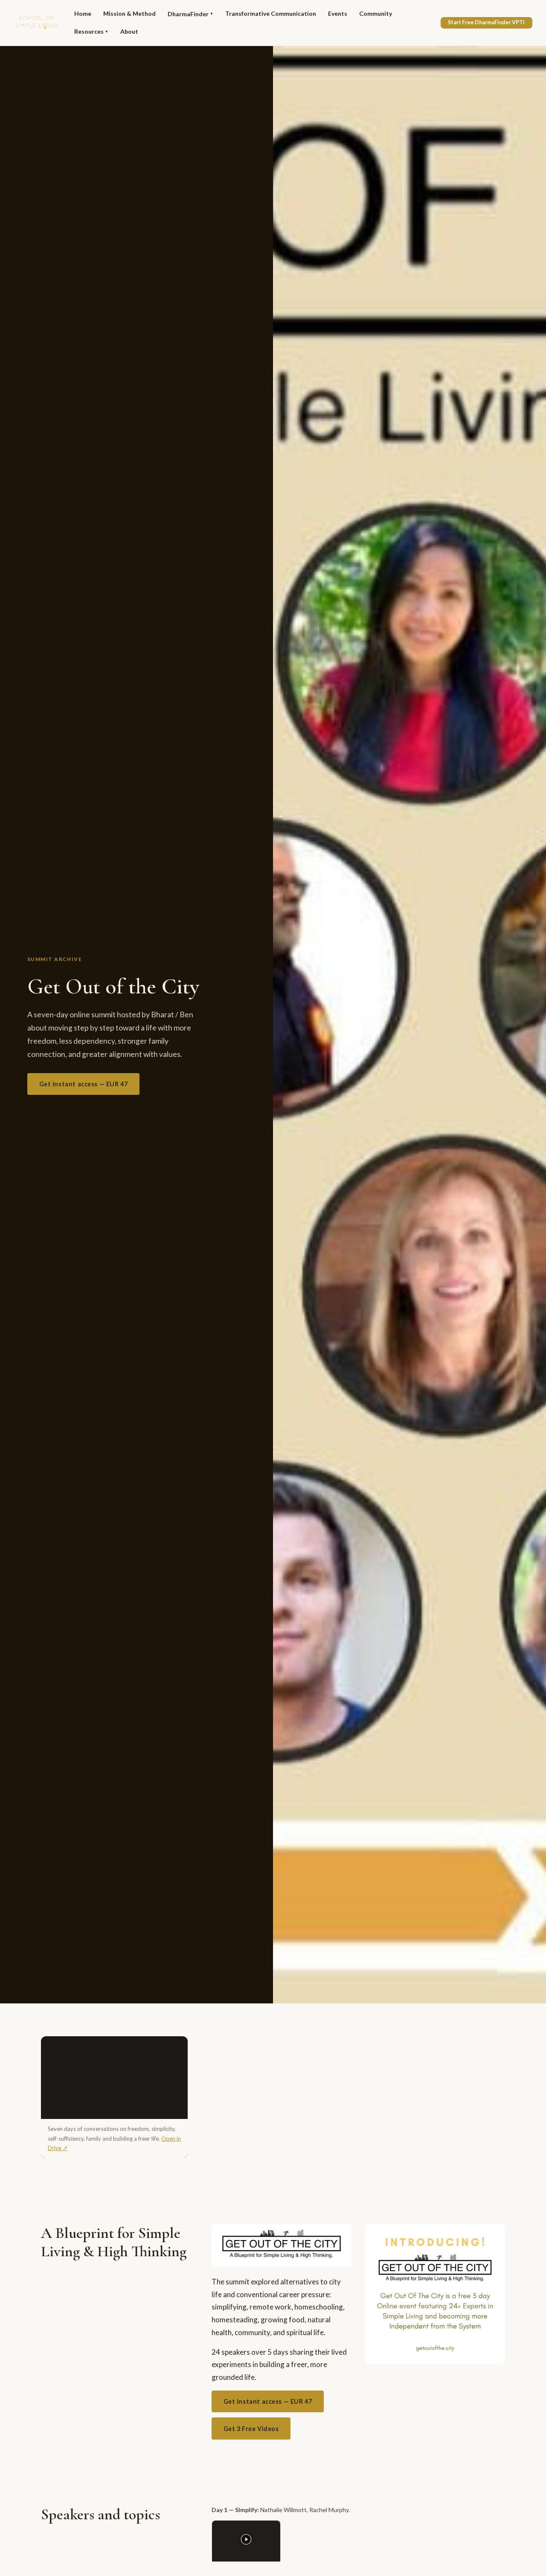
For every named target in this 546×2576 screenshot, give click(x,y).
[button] (246, 2541)
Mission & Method (129, 13)
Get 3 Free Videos (251, 2429)
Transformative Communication (271, 13)
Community (376, 13)
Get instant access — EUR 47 (84, 1084)
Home (83, 13)
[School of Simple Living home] (36, 23)
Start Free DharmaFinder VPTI (486, 22)
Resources (91, 31)
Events (338, 13)
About (129, 31)
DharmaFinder (190, 14)
